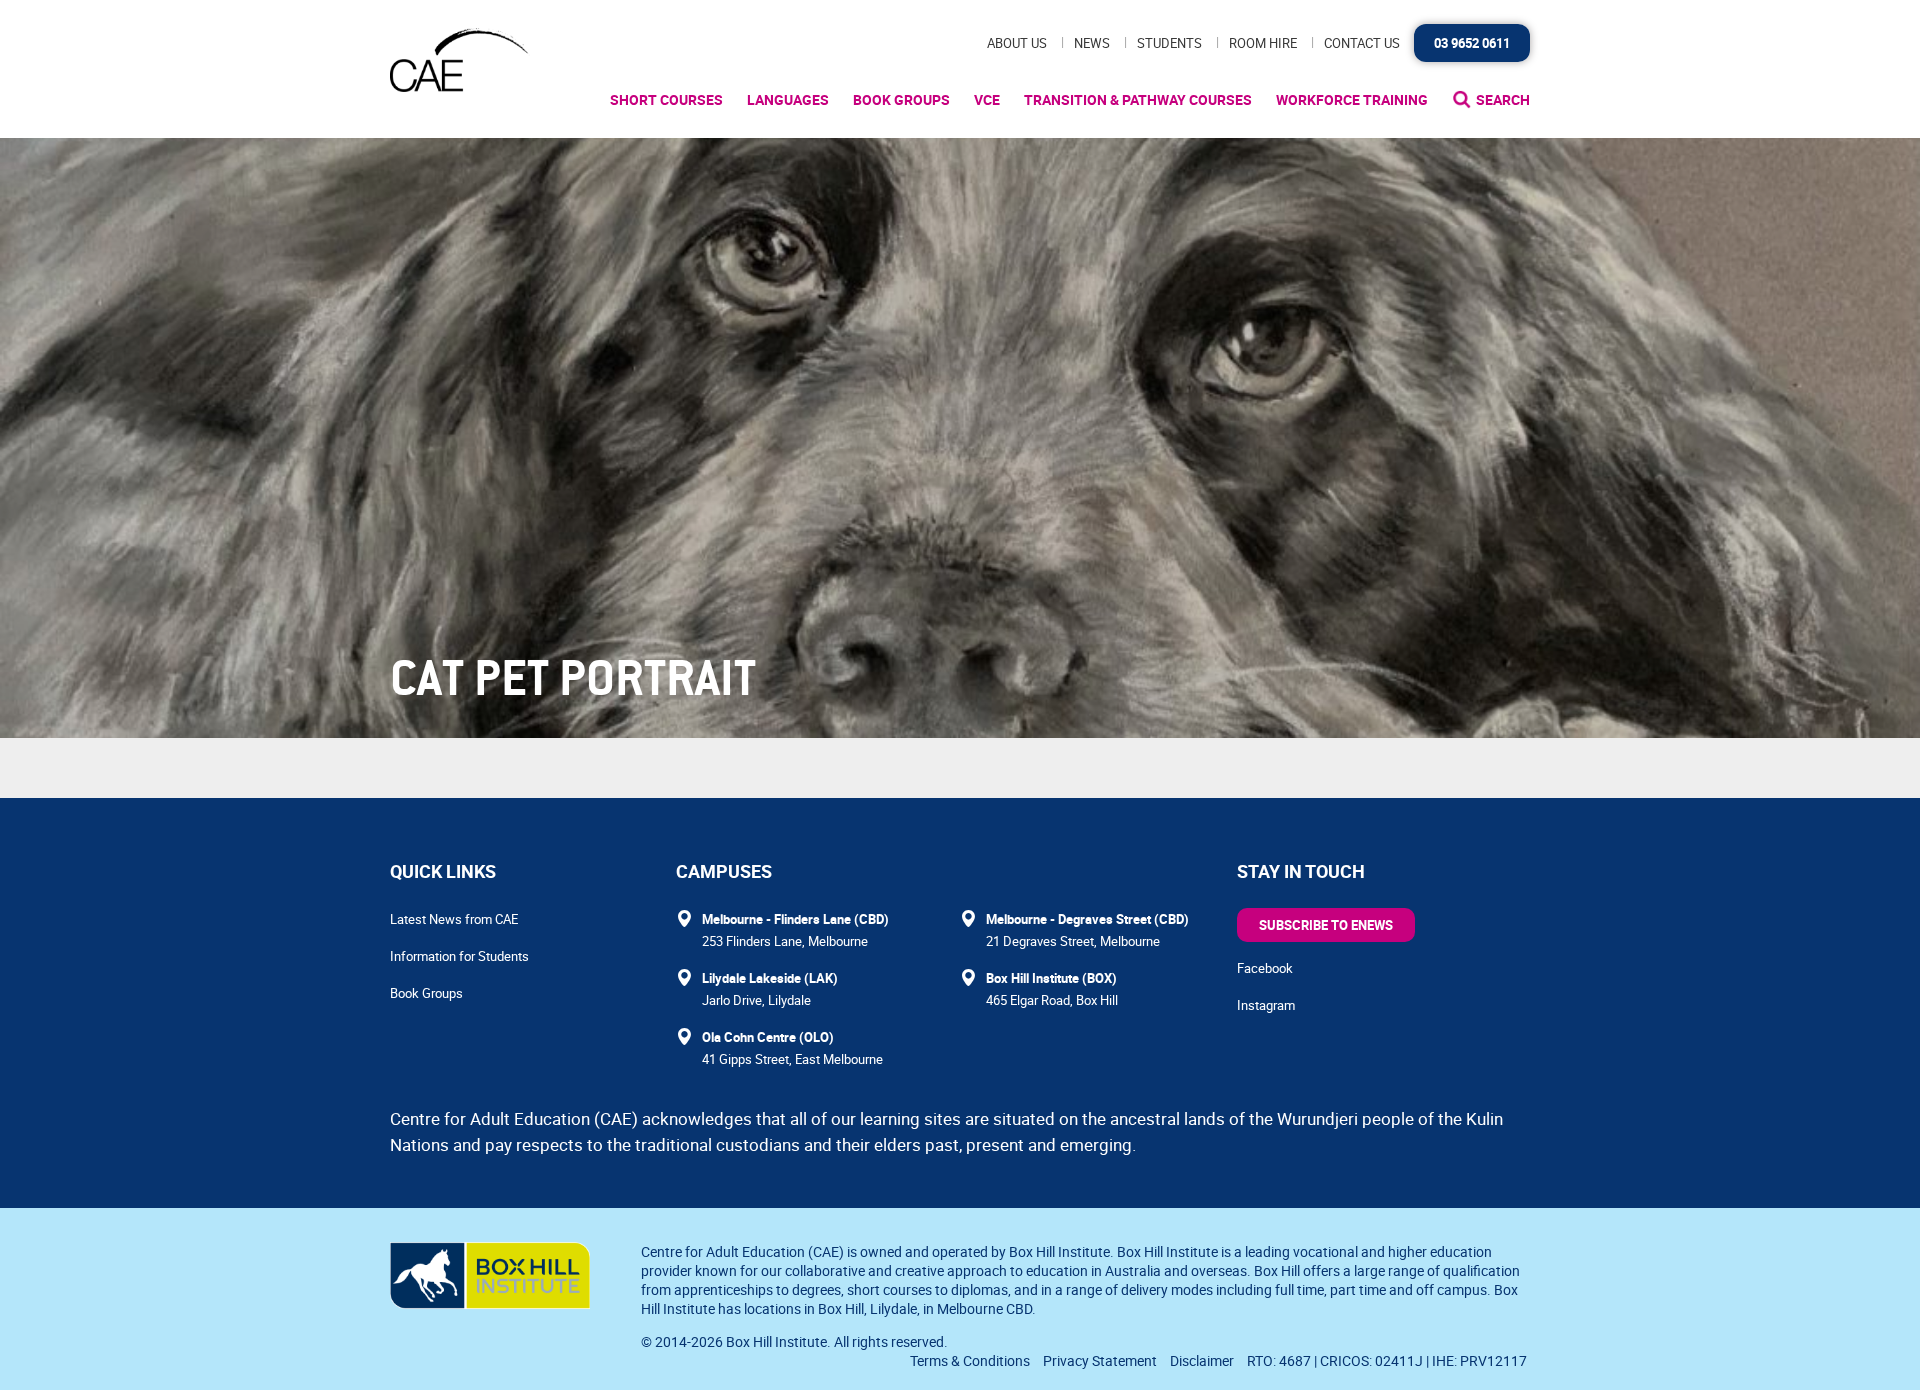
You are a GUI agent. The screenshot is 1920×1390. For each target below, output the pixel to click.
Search (1503, 99)
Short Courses (666, 99)
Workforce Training (1352, 99)
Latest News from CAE (454, 919)
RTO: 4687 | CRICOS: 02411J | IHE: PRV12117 (1388, 1360)
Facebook (1265, 968)
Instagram (1266, 1005)
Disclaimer (1202, 1360)
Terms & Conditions (970, 1360)
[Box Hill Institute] (490, 1303)
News (1092, 43)
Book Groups (901, 99)
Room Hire (1263, 43)
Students (1169, 43)
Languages (788, 99)
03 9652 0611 (1472, 43)
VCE (987, 99)
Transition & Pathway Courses (1138, 99)
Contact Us (1362, 43)
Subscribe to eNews (1326, 925)
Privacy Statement (1100, 1360)
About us (1017, 43)
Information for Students (459, 956)
